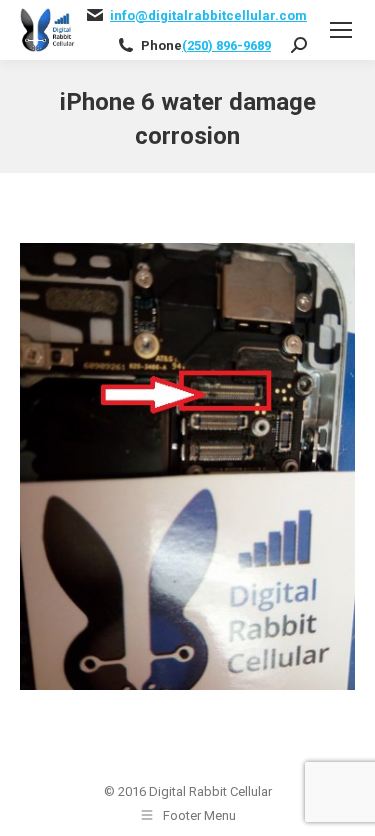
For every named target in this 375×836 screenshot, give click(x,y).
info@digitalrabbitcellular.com (208, 15)
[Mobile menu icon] (341, 30)
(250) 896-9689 (226, 45)
